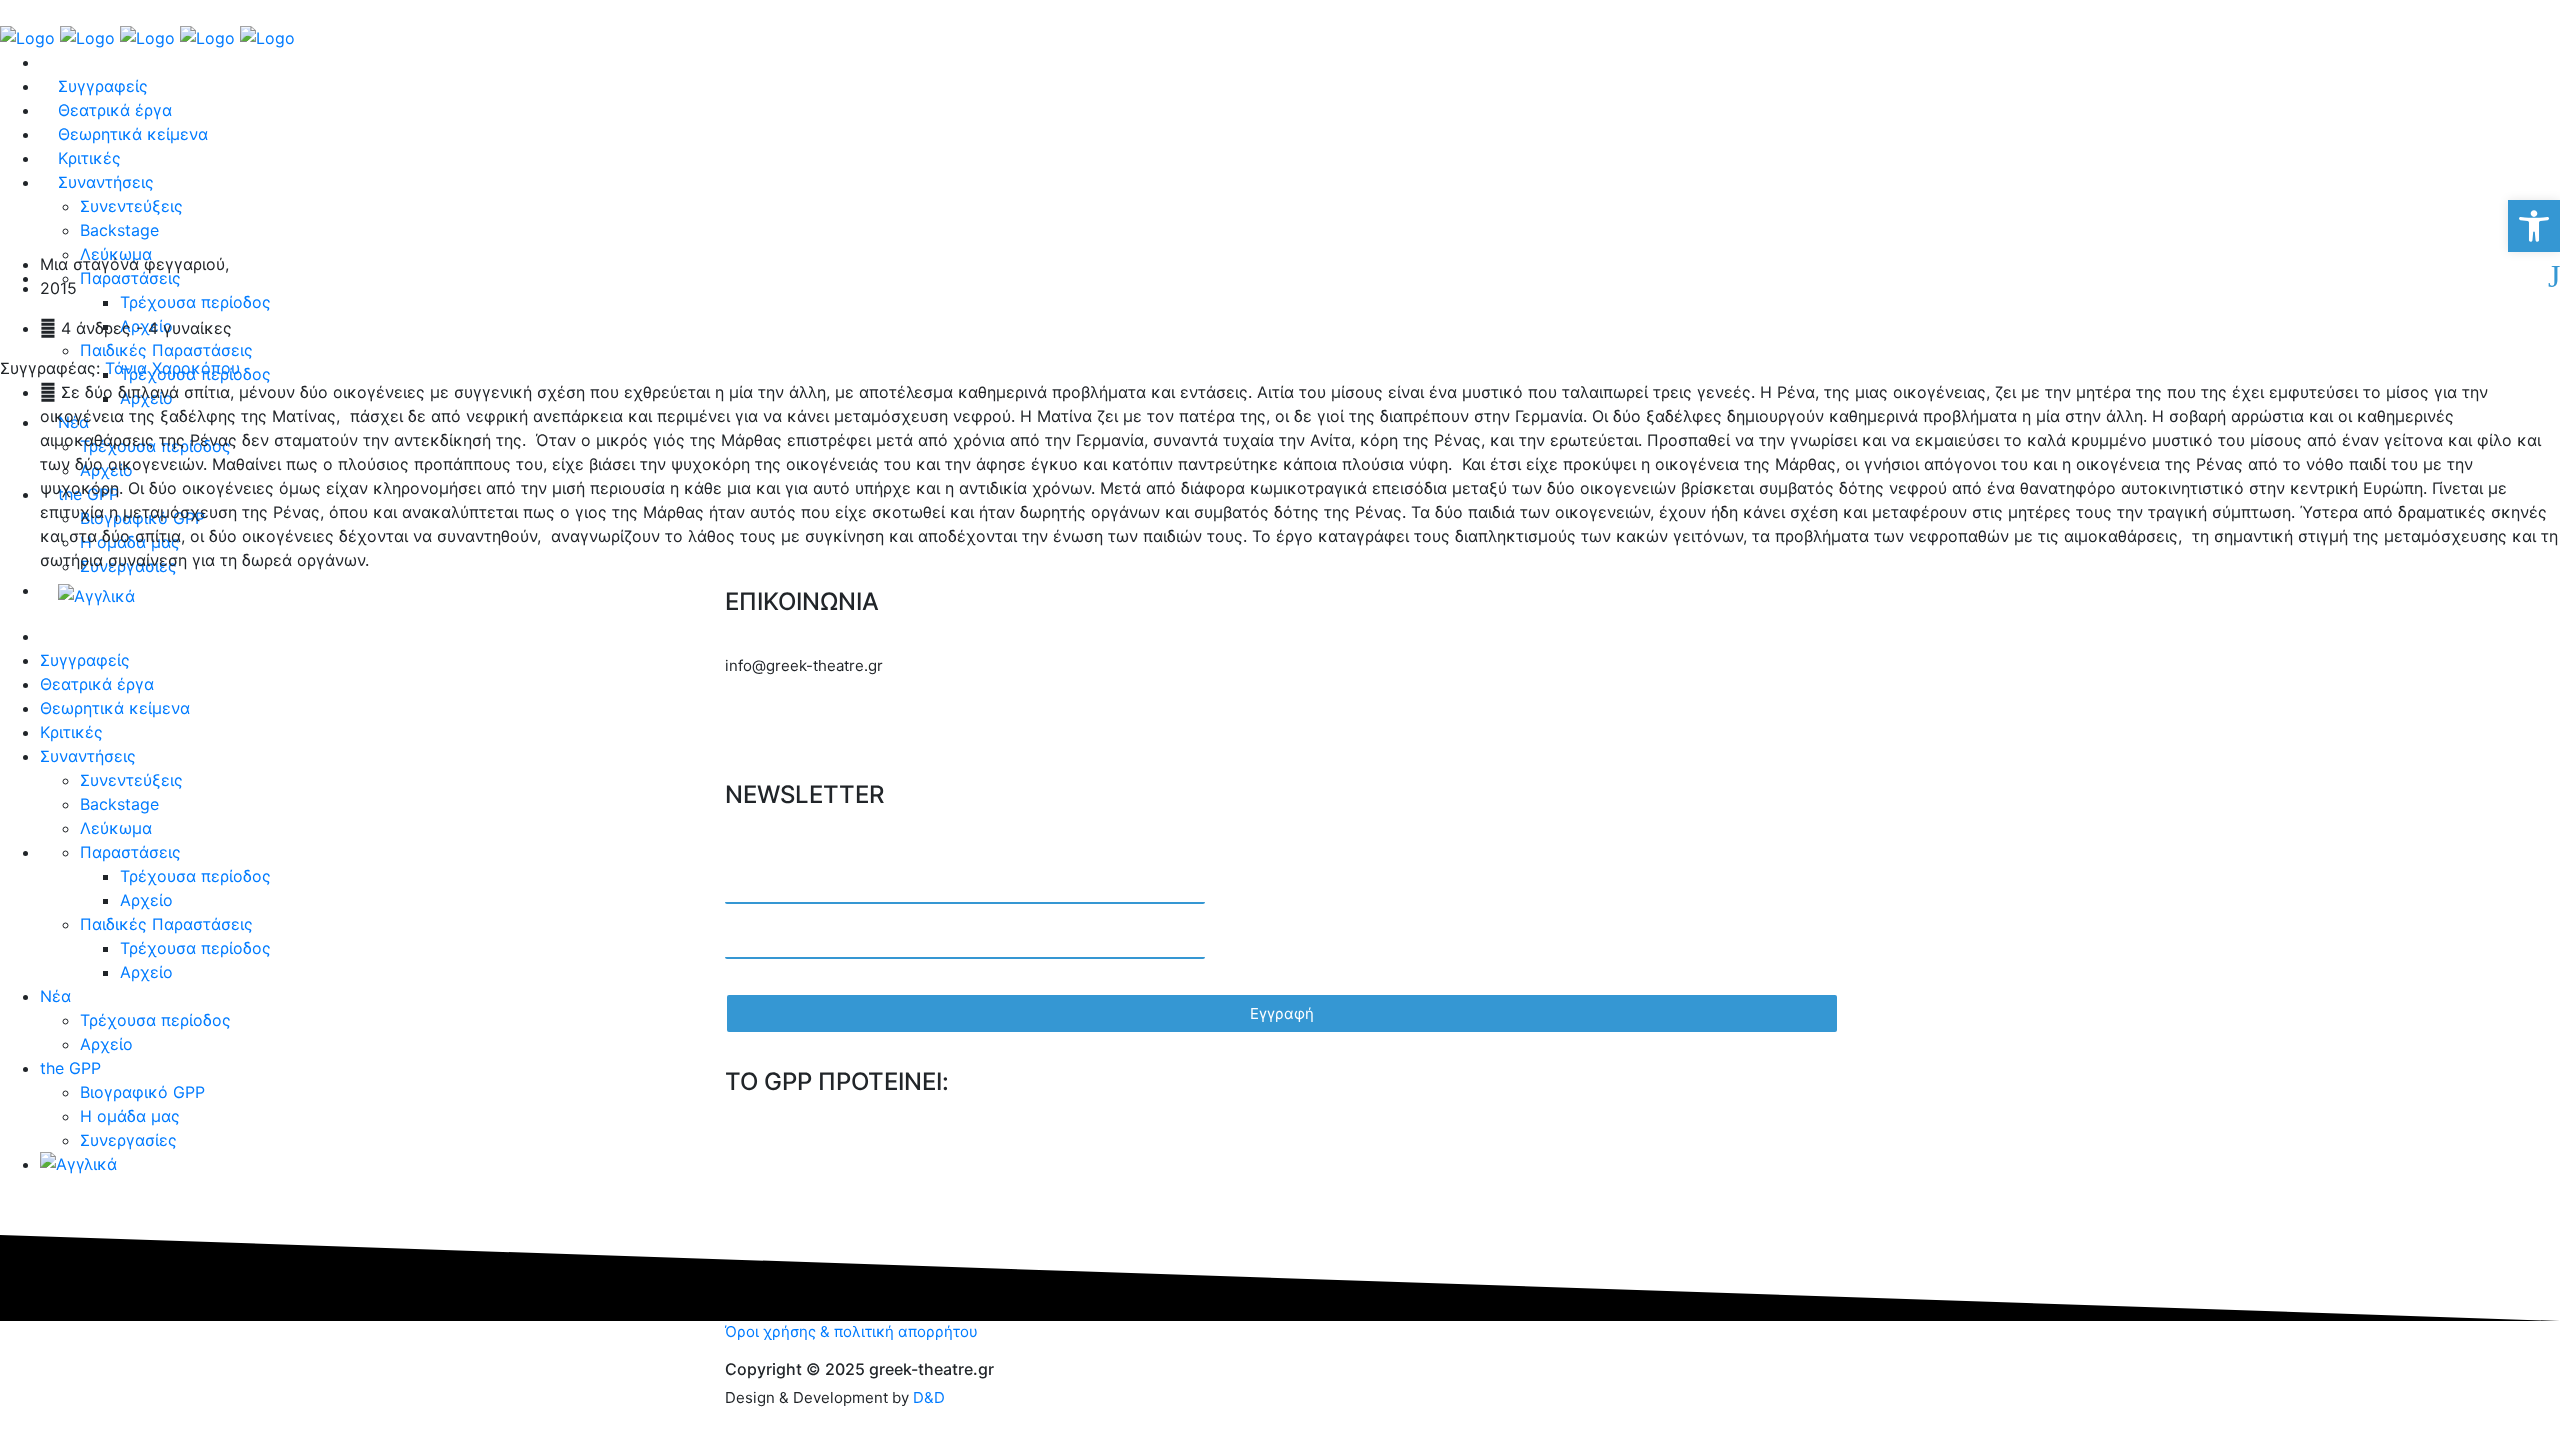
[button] (2534, 226)
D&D (929, 1397)
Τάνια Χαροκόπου (170, 368)
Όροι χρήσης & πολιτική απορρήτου (851, 1331)
